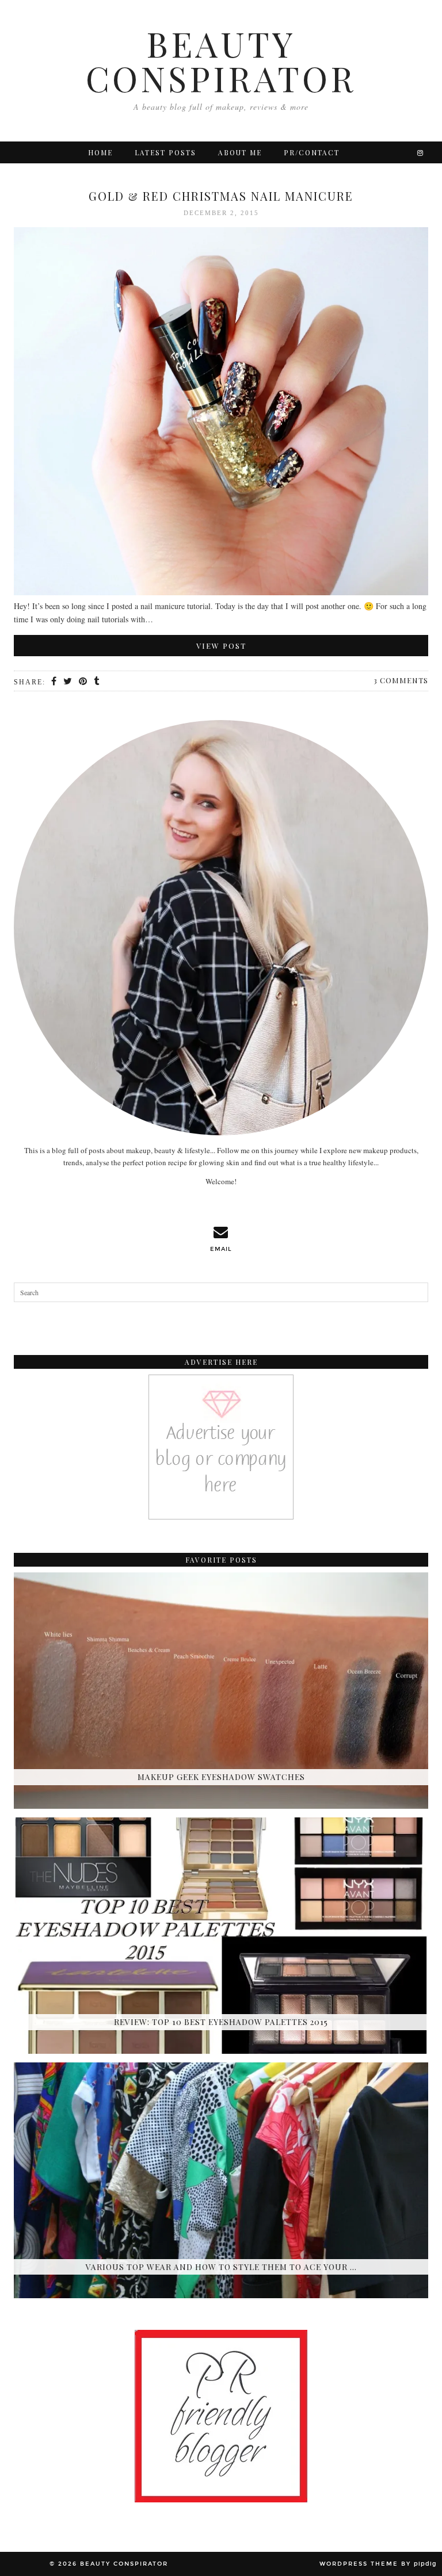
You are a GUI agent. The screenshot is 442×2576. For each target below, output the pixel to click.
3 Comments (401, 680)
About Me (240, 152)
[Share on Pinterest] (83, 682)
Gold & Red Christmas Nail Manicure (221, 196)
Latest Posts (165, 152)
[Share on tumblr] (97, 682)
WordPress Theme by (378, 2564)
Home (100, 152)
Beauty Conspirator (221, 60)
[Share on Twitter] (68, 682)
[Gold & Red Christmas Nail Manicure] (221, 413)
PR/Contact (312, 152)
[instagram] (421, 152)
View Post (221, 646)
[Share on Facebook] (54, 682)
